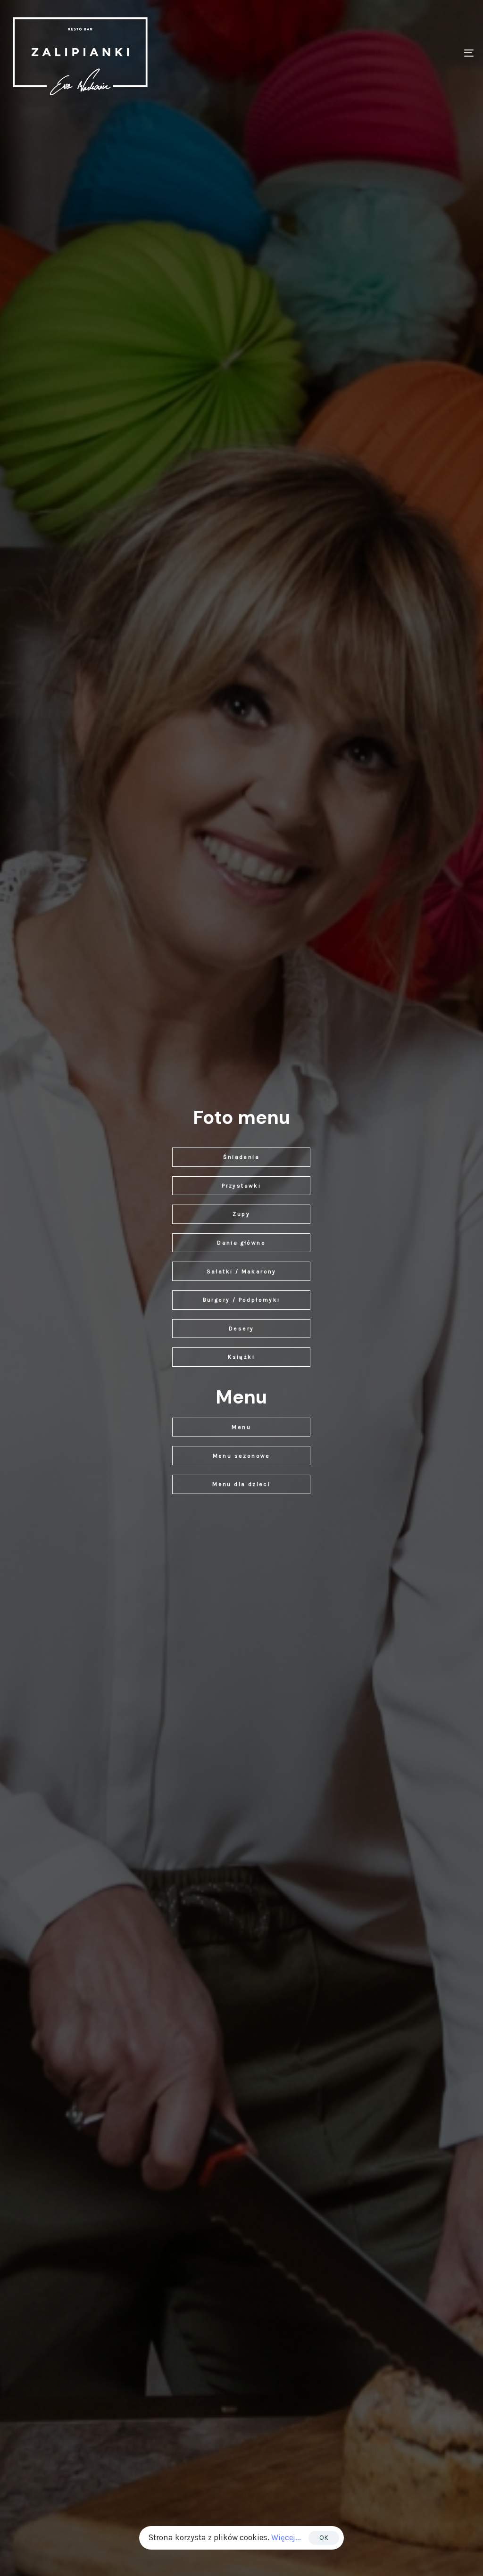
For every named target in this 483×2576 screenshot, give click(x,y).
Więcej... (286, 2537)
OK (324, 2538)
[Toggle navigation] (396, 53)
